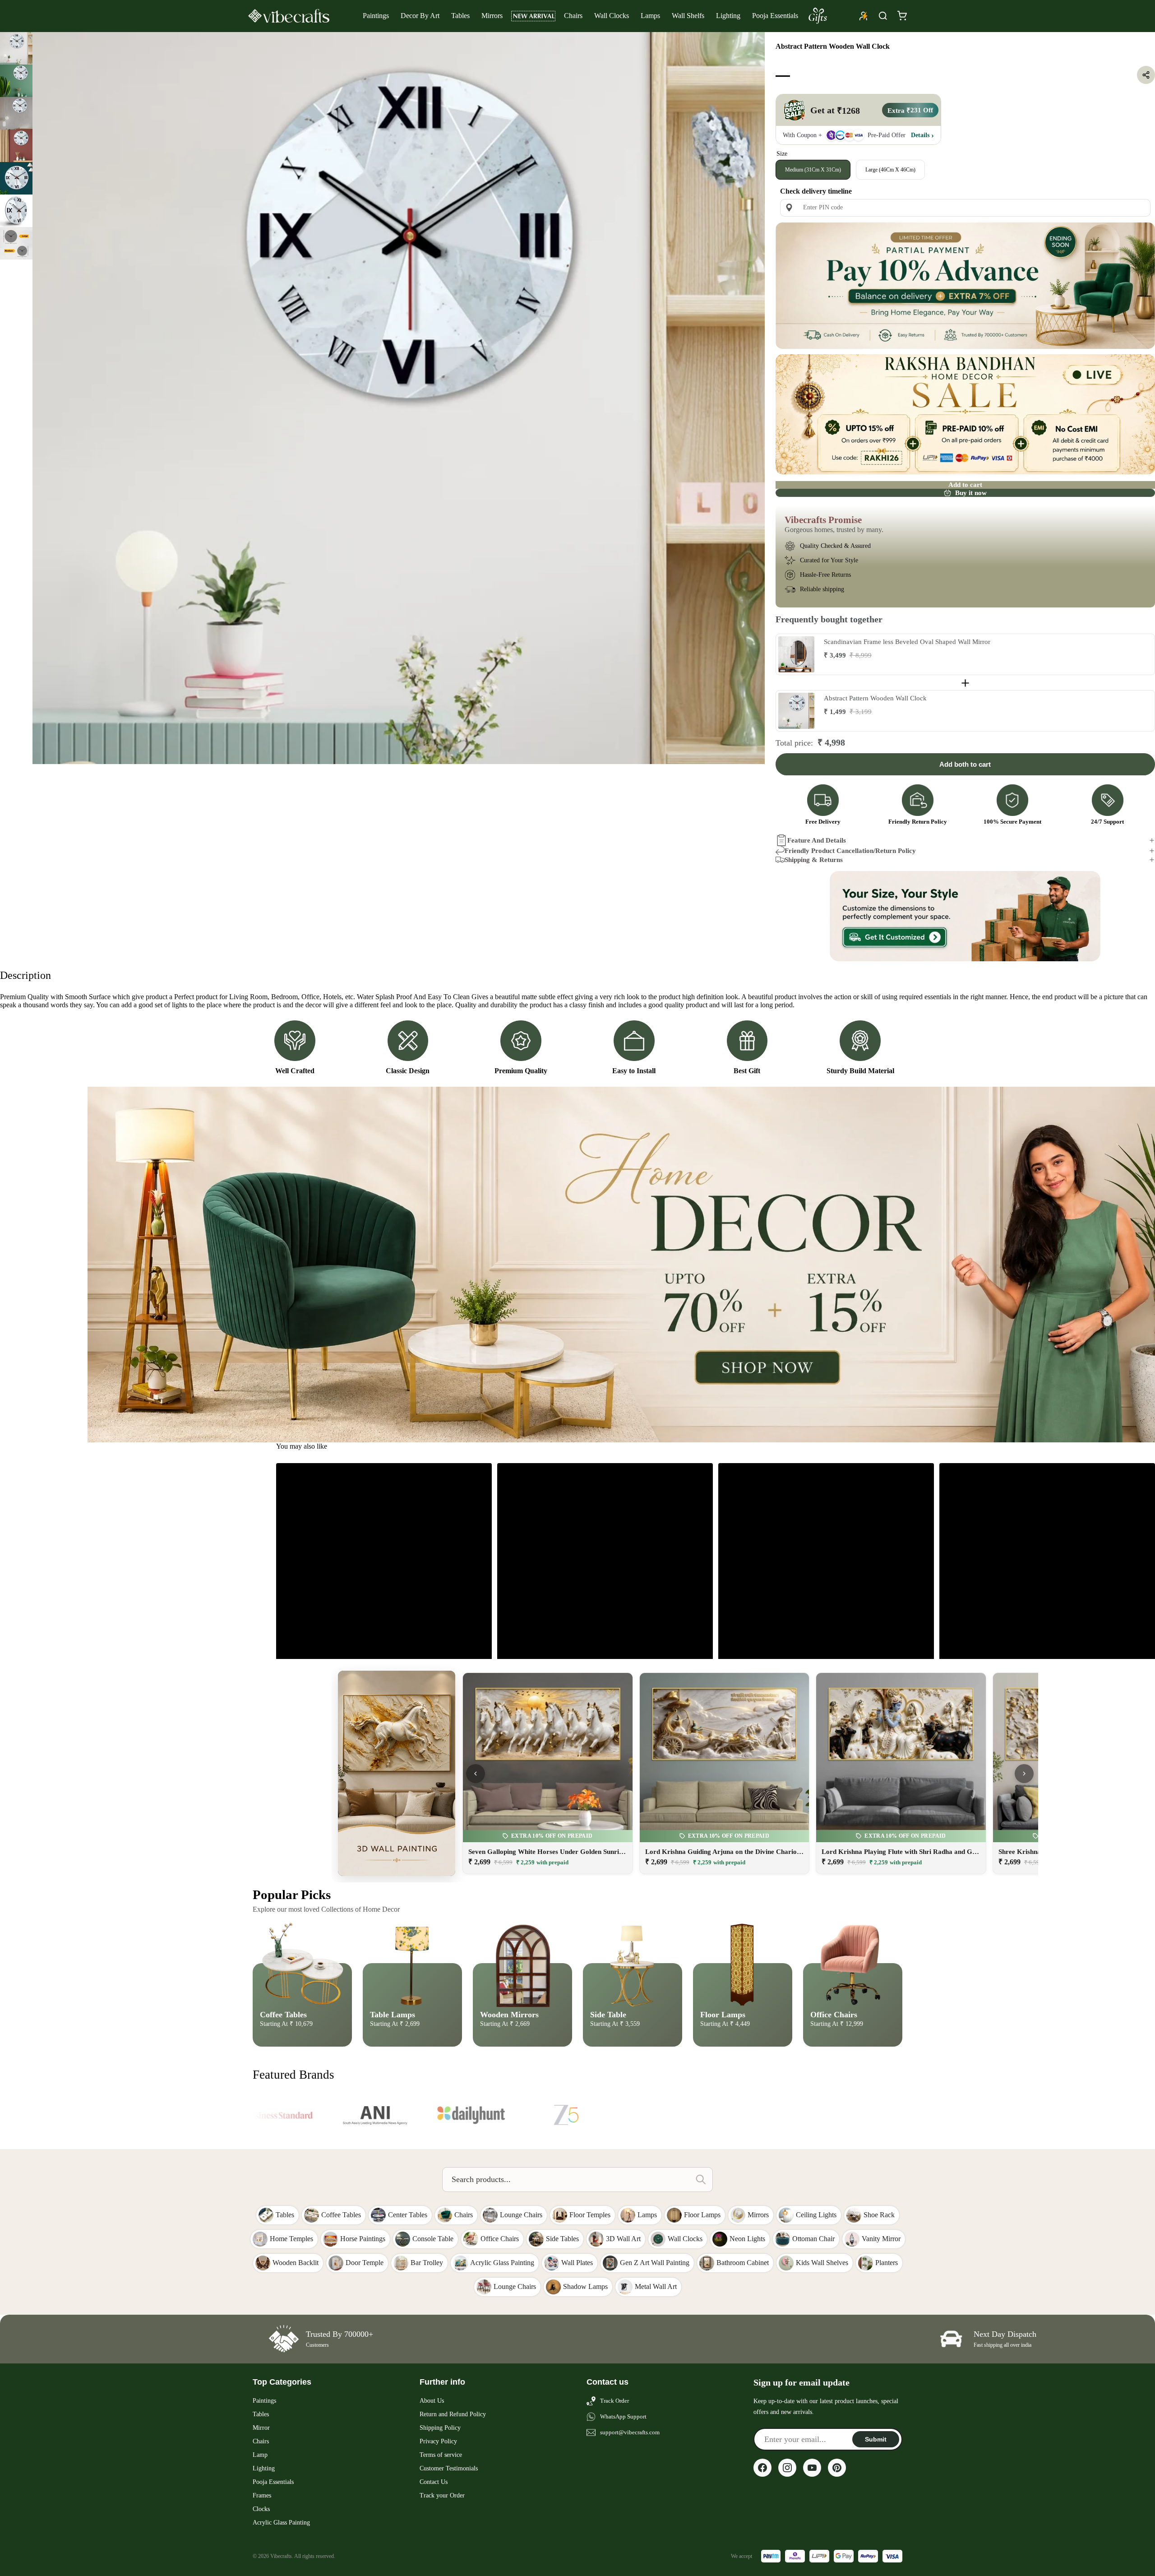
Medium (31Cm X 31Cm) (813, 169)
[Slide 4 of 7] (16, 146)
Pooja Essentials (775, 16)
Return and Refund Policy (453, 2414)
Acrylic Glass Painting (281, 2523)
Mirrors (492, 16)
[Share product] (1146, 75)
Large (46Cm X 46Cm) (890, 169)
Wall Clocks (612, 16)
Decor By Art (420, 16)
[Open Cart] (902, 16)
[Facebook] (762, 2468)
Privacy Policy (438, 2441)
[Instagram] (787, 2468)
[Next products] (1024, 1774)
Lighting (728, 16)
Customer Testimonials (449, 2468)
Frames (262, 2495)
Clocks (261, 2509)
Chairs (573, 16)
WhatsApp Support (623, 2416)
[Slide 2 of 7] (16, 81)
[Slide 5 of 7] (16, 178)
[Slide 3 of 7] (16, 113)
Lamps (650, 16)
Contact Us (434, 2482)
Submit (876, 2439)
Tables (460, 16)
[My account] (864, 16)
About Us (432, 2401)
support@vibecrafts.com (630, 2432)
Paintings (376, 16)
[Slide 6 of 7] (16, 211)
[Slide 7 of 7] (16, 243)
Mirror (261, 2428)
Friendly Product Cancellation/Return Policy (850, 851)
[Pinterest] (837, 2468)
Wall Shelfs (688, 16)
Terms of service (441, 2455)
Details (920, 135)
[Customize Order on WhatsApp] (965, 916)
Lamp (260, 2455)
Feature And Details (817, 840)
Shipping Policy (440, 2428)
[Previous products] (476, 1774)
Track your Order (442, 2495)
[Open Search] (883, 16)
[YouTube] (812, 2468)
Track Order (614, 2401)
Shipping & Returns (814, 860)
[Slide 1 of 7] (16, 48)
